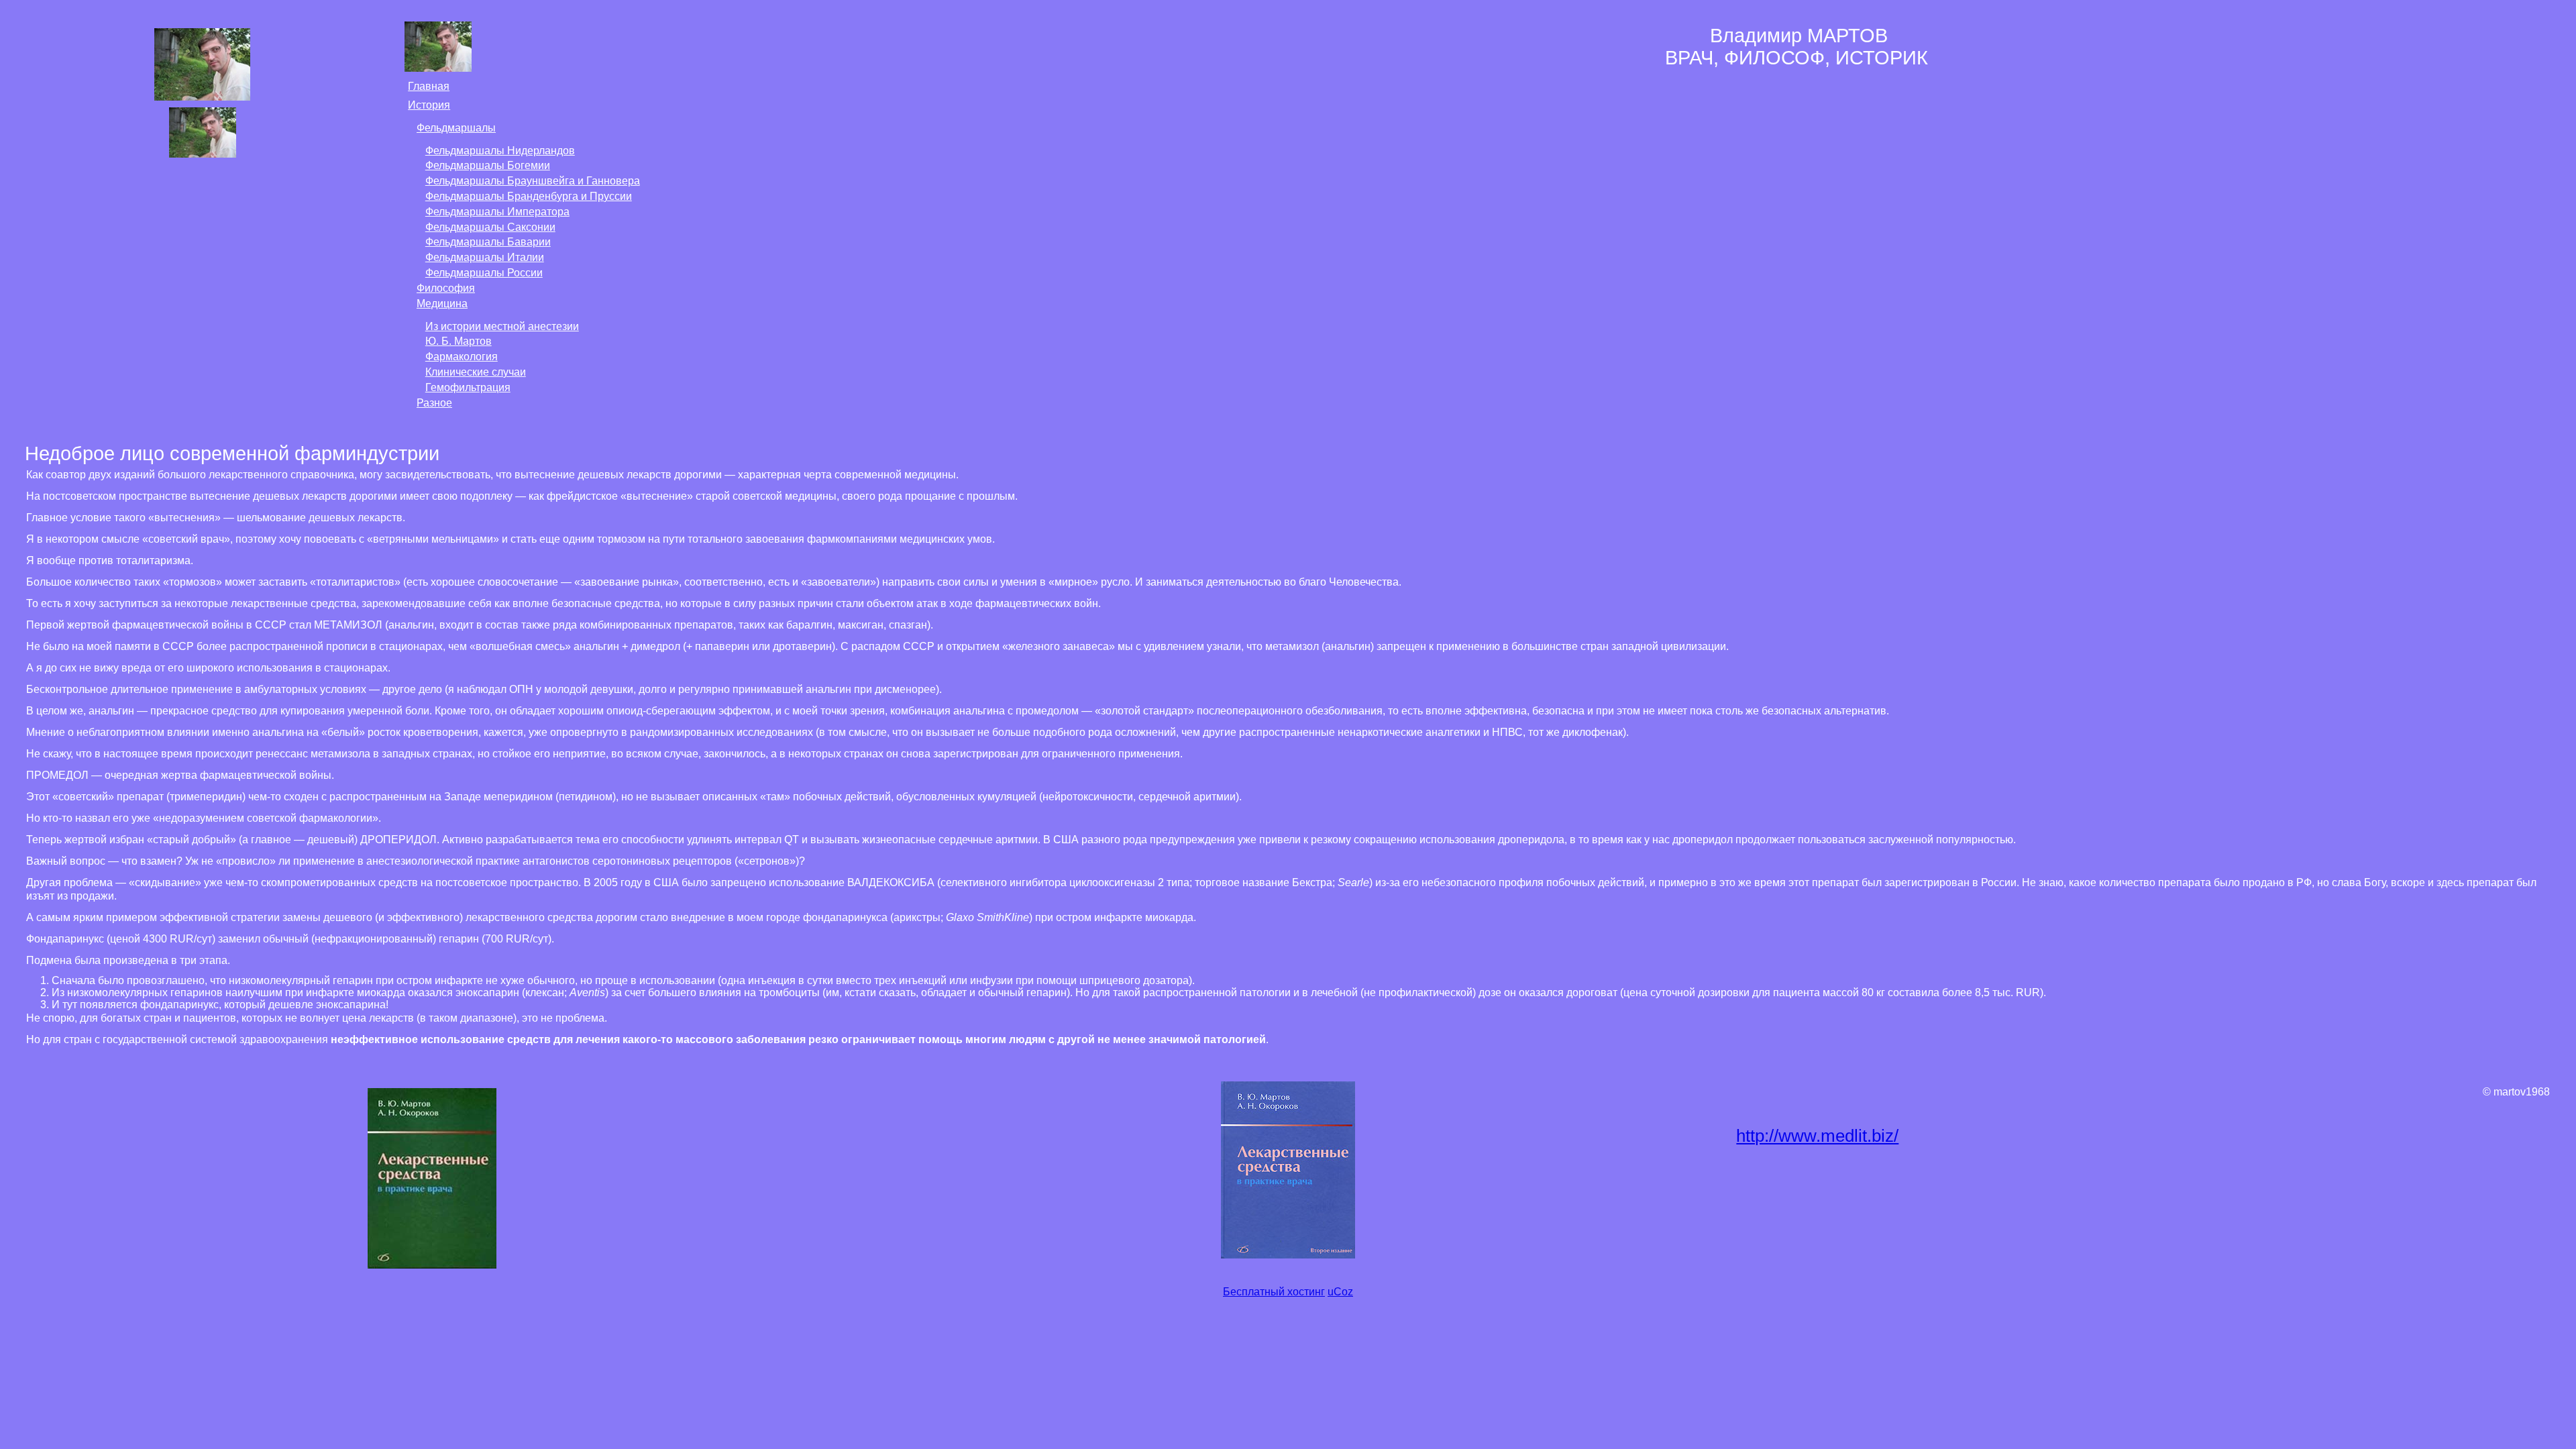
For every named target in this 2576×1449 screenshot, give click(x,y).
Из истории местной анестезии (502, 326)
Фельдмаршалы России (484, 273)
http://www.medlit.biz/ (1817, 1136)
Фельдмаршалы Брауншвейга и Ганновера (533, 181)
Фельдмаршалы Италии (485, 257)
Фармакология (462, 357)
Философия (446, 288)
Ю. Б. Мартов (459, 341)
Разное (434, 403)
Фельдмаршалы (456, 128)
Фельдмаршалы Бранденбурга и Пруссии (529, 196)
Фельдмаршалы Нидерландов (500, 151)
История (429, 105)
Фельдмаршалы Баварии (488, 242)
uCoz (1340, 1292)
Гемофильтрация (468, 387)
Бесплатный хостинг (1274, 1292)
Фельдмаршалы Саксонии (490, 227)
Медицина (442, 304)
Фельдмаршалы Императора (497, 212)
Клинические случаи (476, 372)
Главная (429, 86)
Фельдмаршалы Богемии (488, 165)
